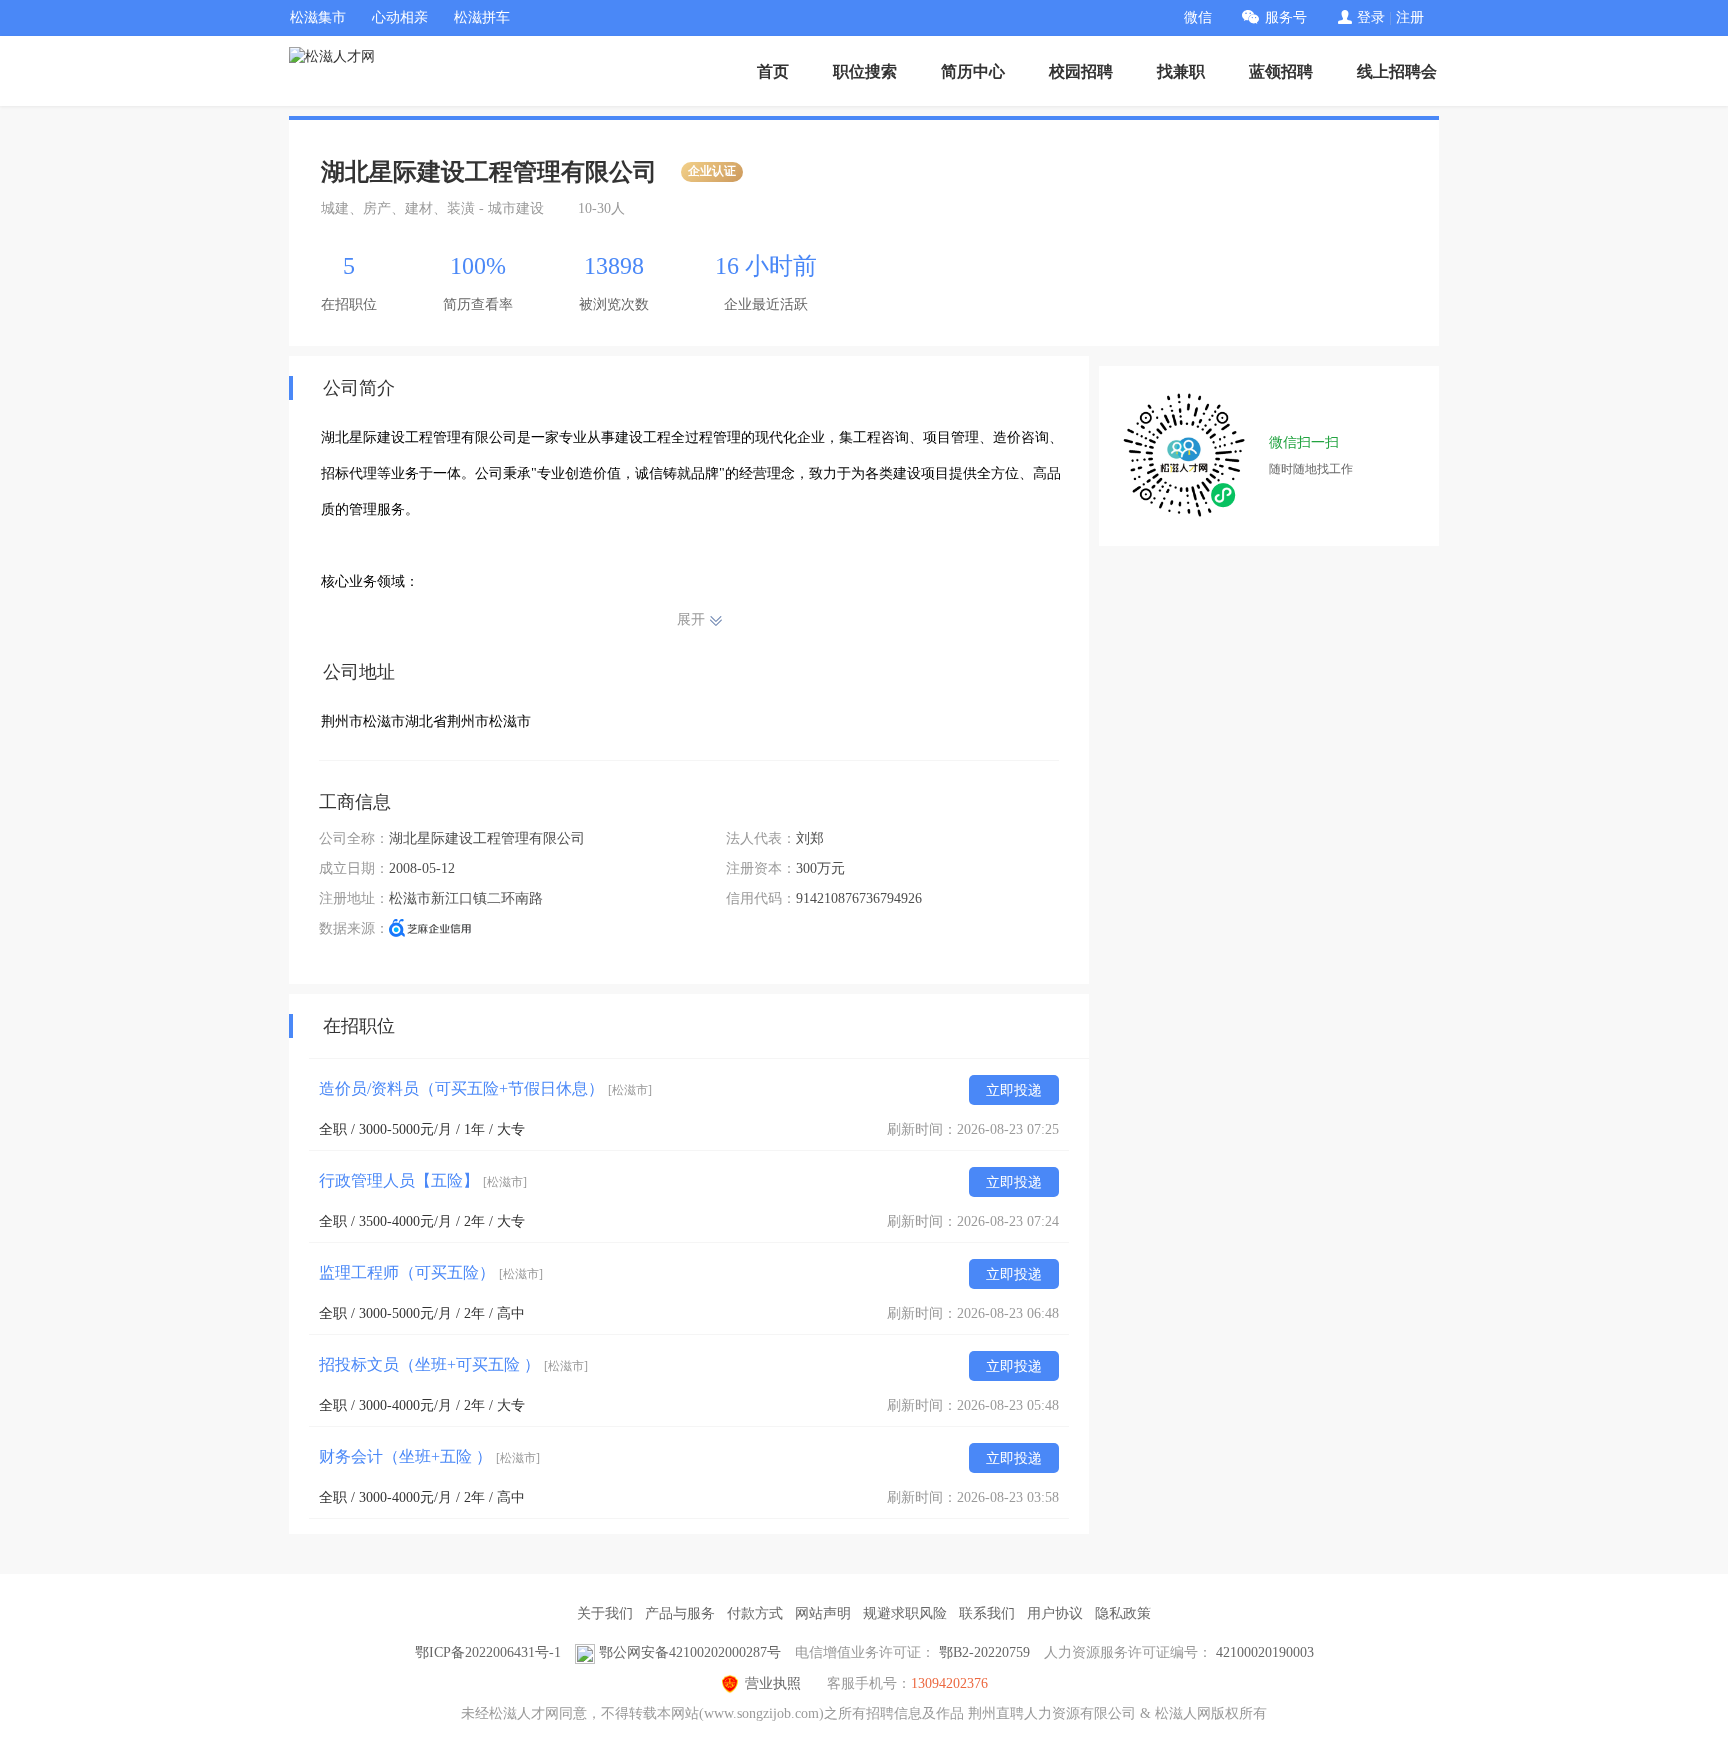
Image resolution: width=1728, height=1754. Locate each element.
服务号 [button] (1286, 17)
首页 (773, 71)
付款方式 (755, 1613)
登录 (1371, 17)
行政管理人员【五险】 (423, 1180)
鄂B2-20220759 (984, 1652)
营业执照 (773, 1683)
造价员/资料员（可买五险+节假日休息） (485, 1088)
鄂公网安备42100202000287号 (690, 1652)
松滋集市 (318, 17)
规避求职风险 (905, 1613)
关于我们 (605, 1613)
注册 (1410, 17)
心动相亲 (400, 17)
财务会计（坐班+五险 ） (429, 1456)
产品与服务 (680, 1613)
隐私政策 (1123, 1613)
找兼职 (1181, 71)
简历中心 (973, 71)
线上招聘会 (1397, 71)
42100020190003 (1265, 1652)
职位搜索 (865, 71)
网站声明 (823, 1613)
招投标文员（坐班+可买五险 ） (453, 1364)
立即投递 (1014, 1090)
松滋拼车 (482, 17)
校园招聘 (1081, 71)
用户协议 (1055, 1613)
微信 (1198, 17)
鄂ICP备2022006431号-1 (488, 1652)
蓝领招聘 (1281, 71)
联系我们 (987, 1613)
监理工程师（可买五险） (431, 1272)
